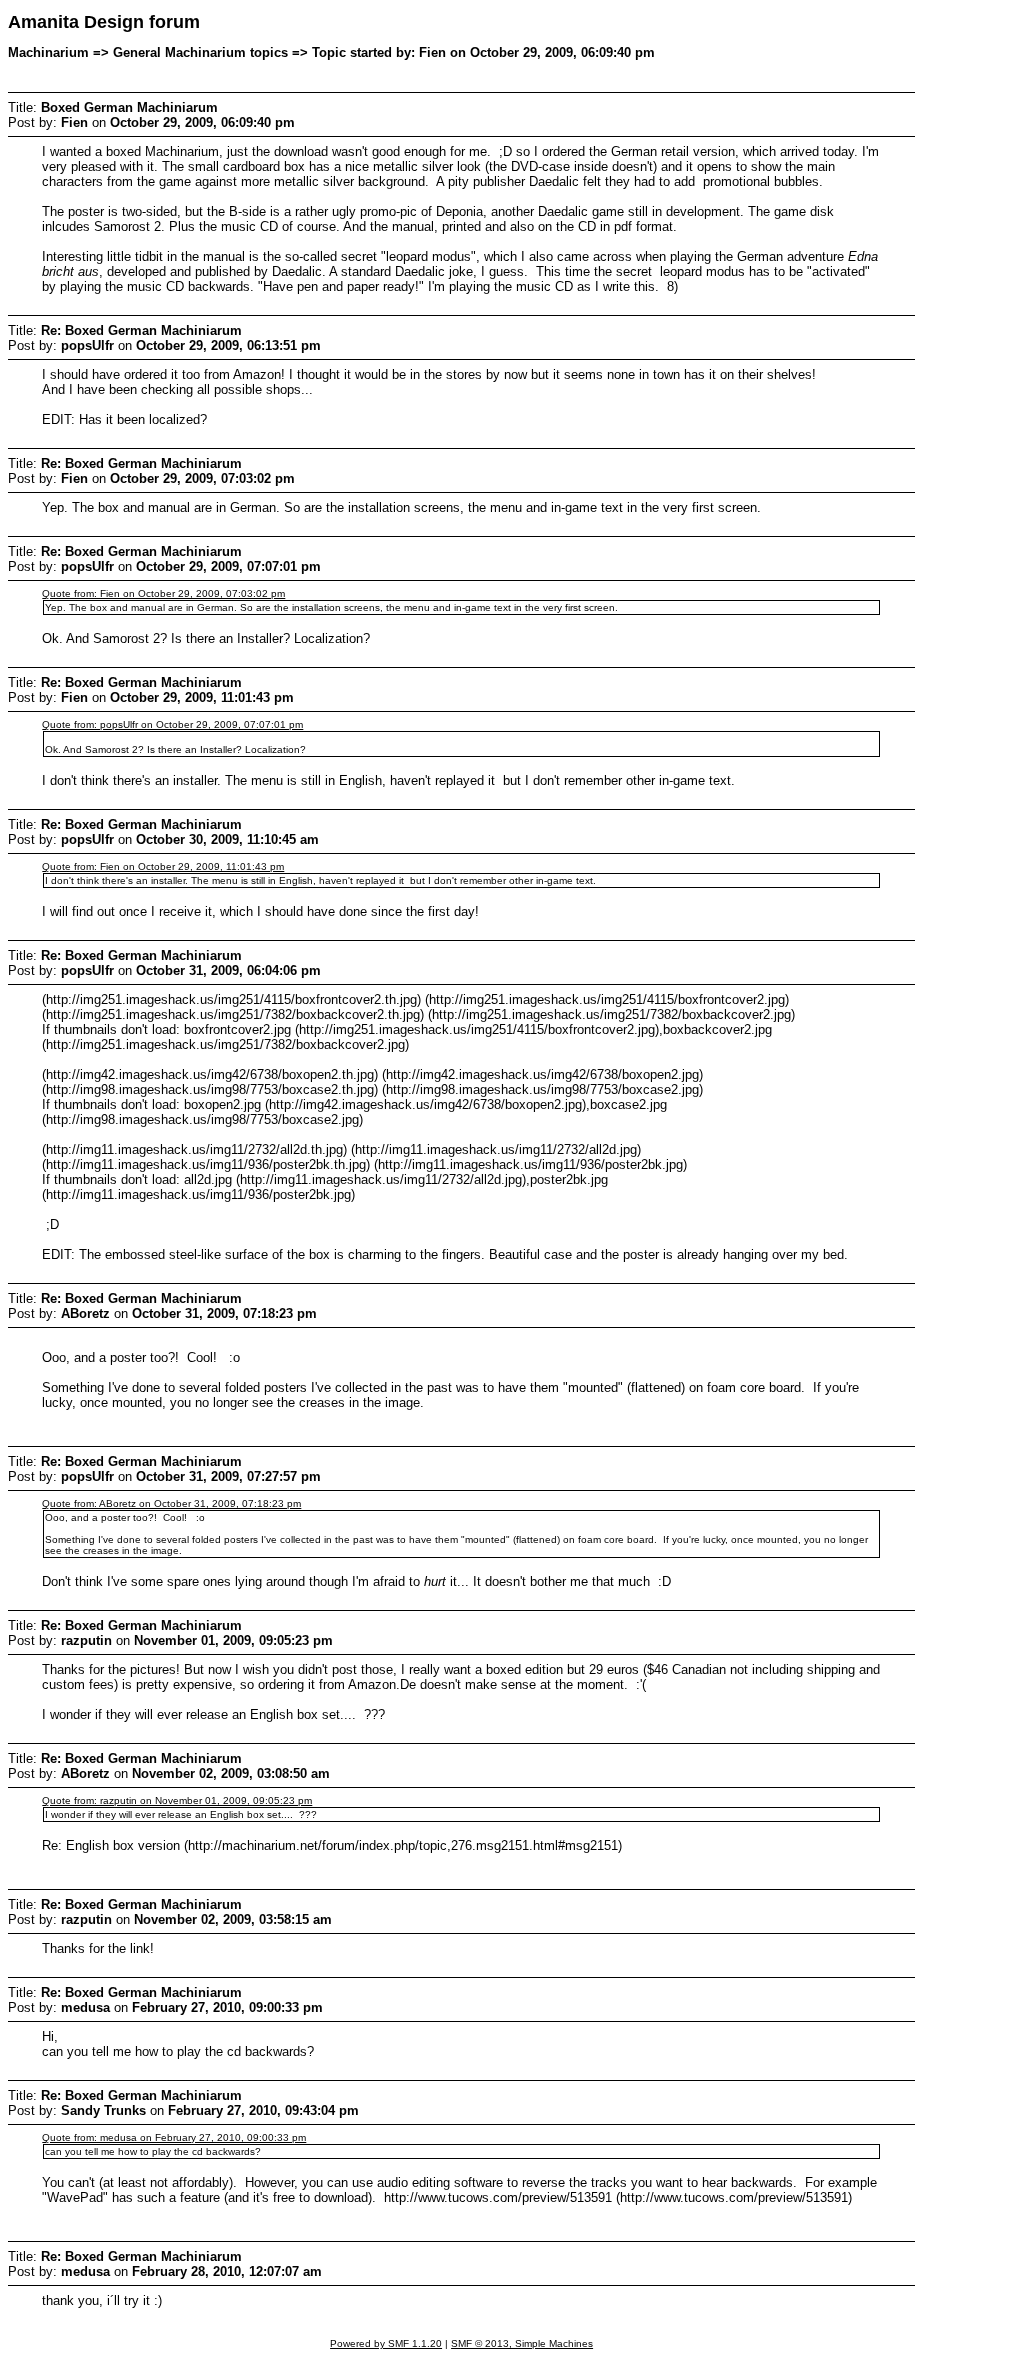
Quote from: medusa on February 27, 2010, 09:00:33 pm (174, 2137)
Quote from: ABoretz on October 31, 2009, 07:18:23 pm (171, 1503)
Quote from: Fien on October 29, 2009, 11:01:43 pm (163, 866)
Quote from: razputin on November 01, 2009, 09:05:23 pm (177, 1800)
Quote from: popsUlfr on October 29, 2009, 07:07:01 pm (172, 724)
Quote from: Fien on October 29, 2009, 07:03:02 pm (163, 593)
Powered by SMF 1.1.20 (386, 2343)
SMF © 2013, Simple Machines (522, 2343)
